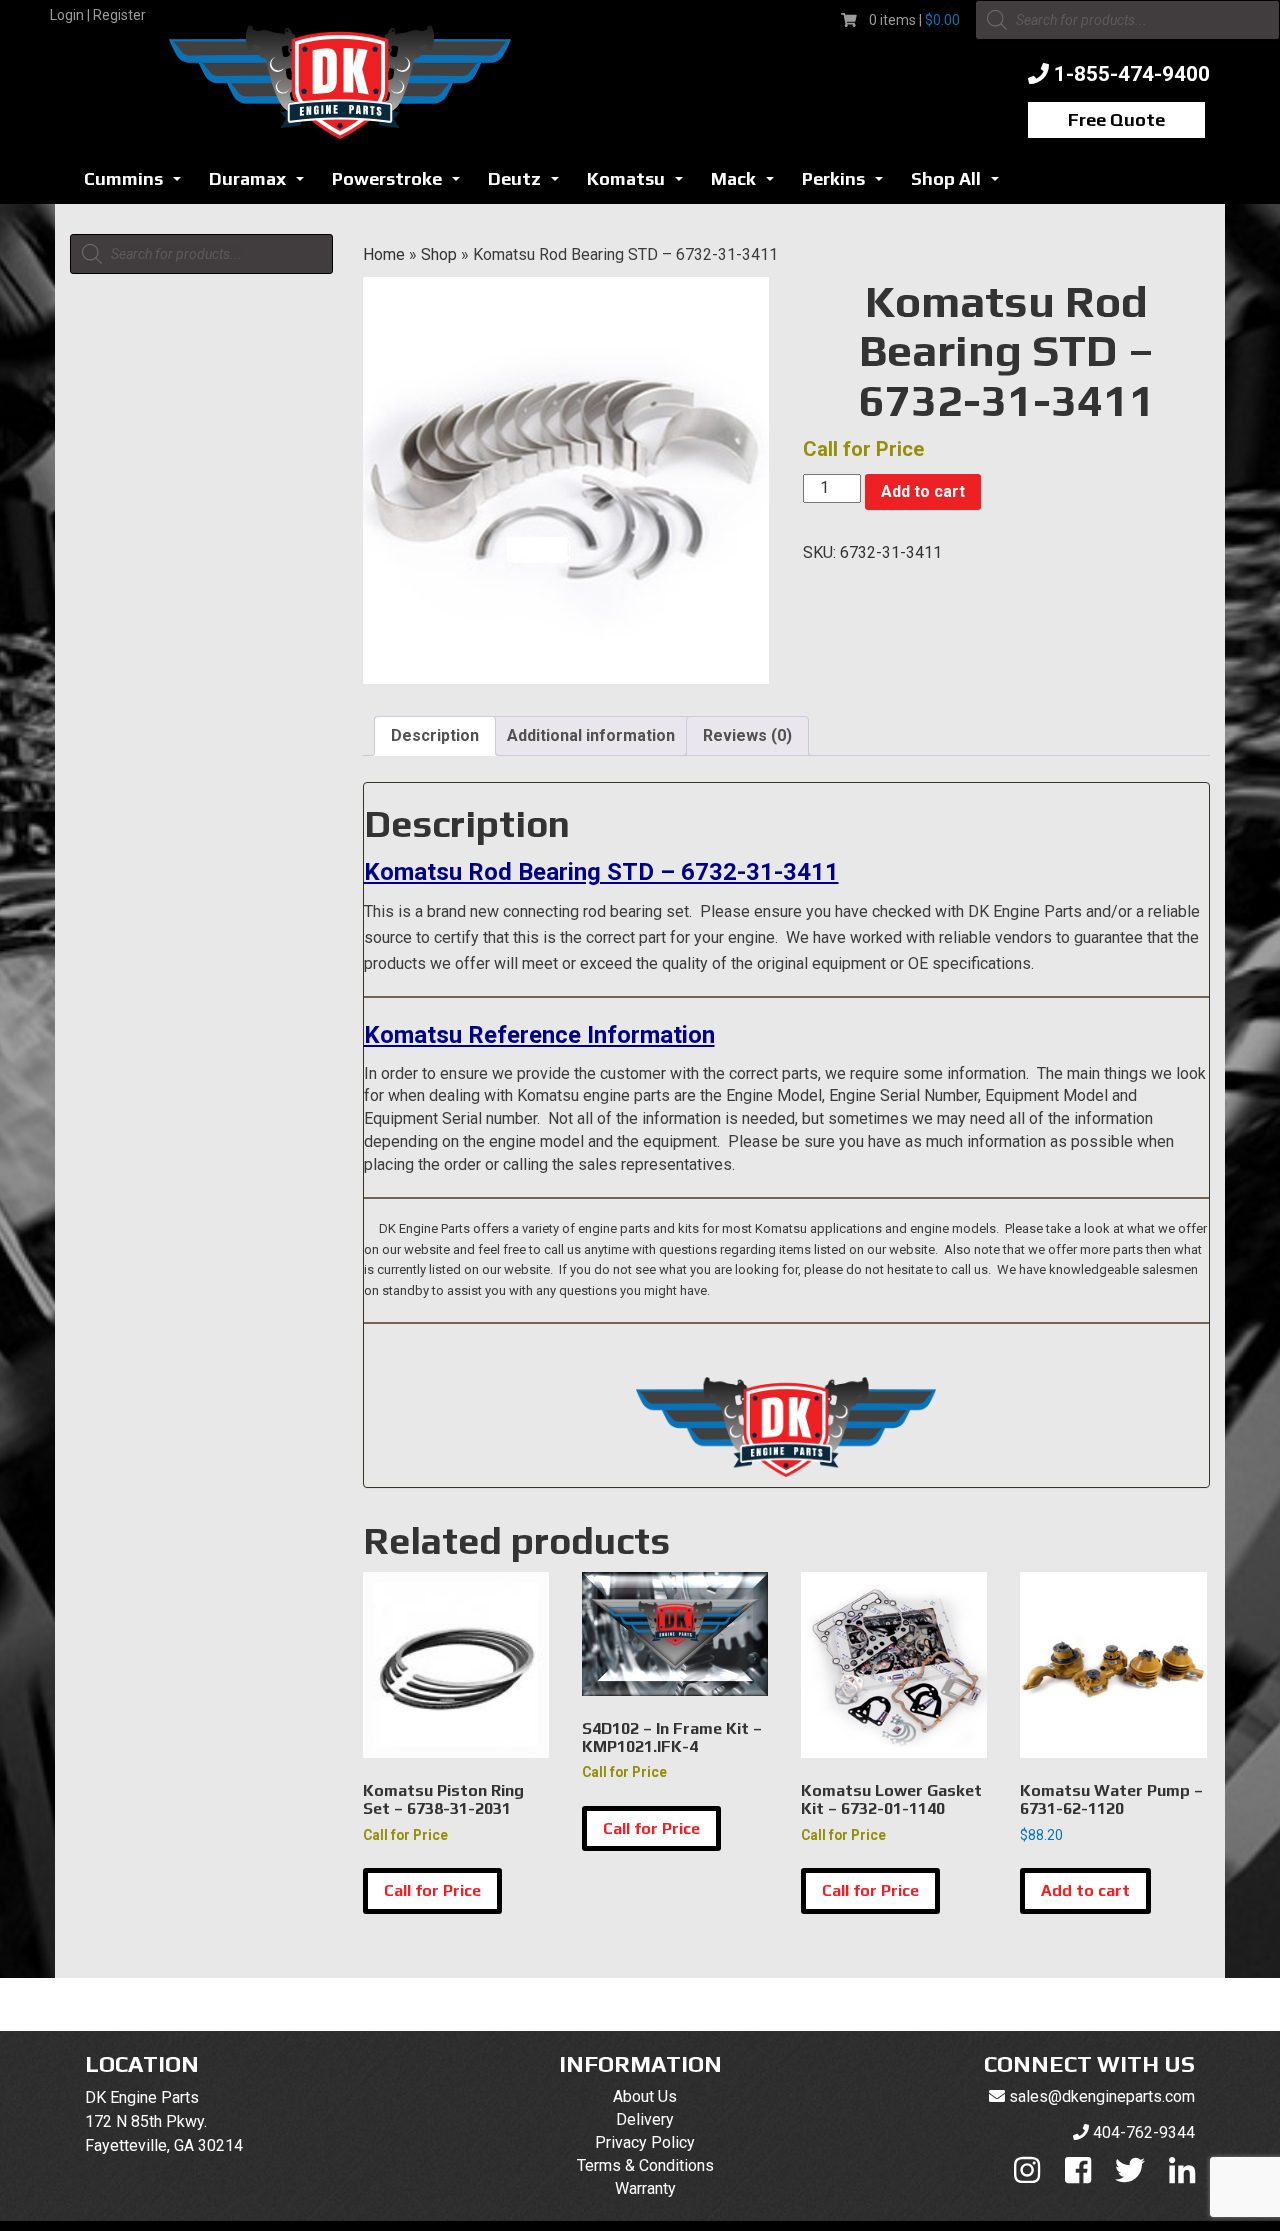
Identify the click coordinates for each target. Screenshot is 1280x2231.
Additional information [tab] (591, 735)
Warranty (645, 2188)
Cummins (138, 184)
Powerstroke (401, 184)
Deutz (529, 184)
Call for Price (651, 1828)
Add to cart (923, 491)
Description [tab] (435, 735)
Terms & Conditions (645, 2165)
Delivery (645, 2119)
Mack (748, 184)
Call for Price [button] (432, 1890)
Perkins (848, 184)
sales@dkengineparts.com (1102, 2096)
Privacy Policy (645, 2142)
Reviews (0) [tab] (747, 735)
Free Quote (1116, 119)
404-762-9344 (1144, 2132)
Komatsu (640, 184)
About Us (645, 2096)
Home (384, 254)
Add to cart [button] (1085, 1890)
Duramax (262, 184)
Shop (439, 254)
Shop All (960, 184)
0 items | (914, 20)
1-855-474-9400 (1132, 74)
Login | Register (98, 15)
